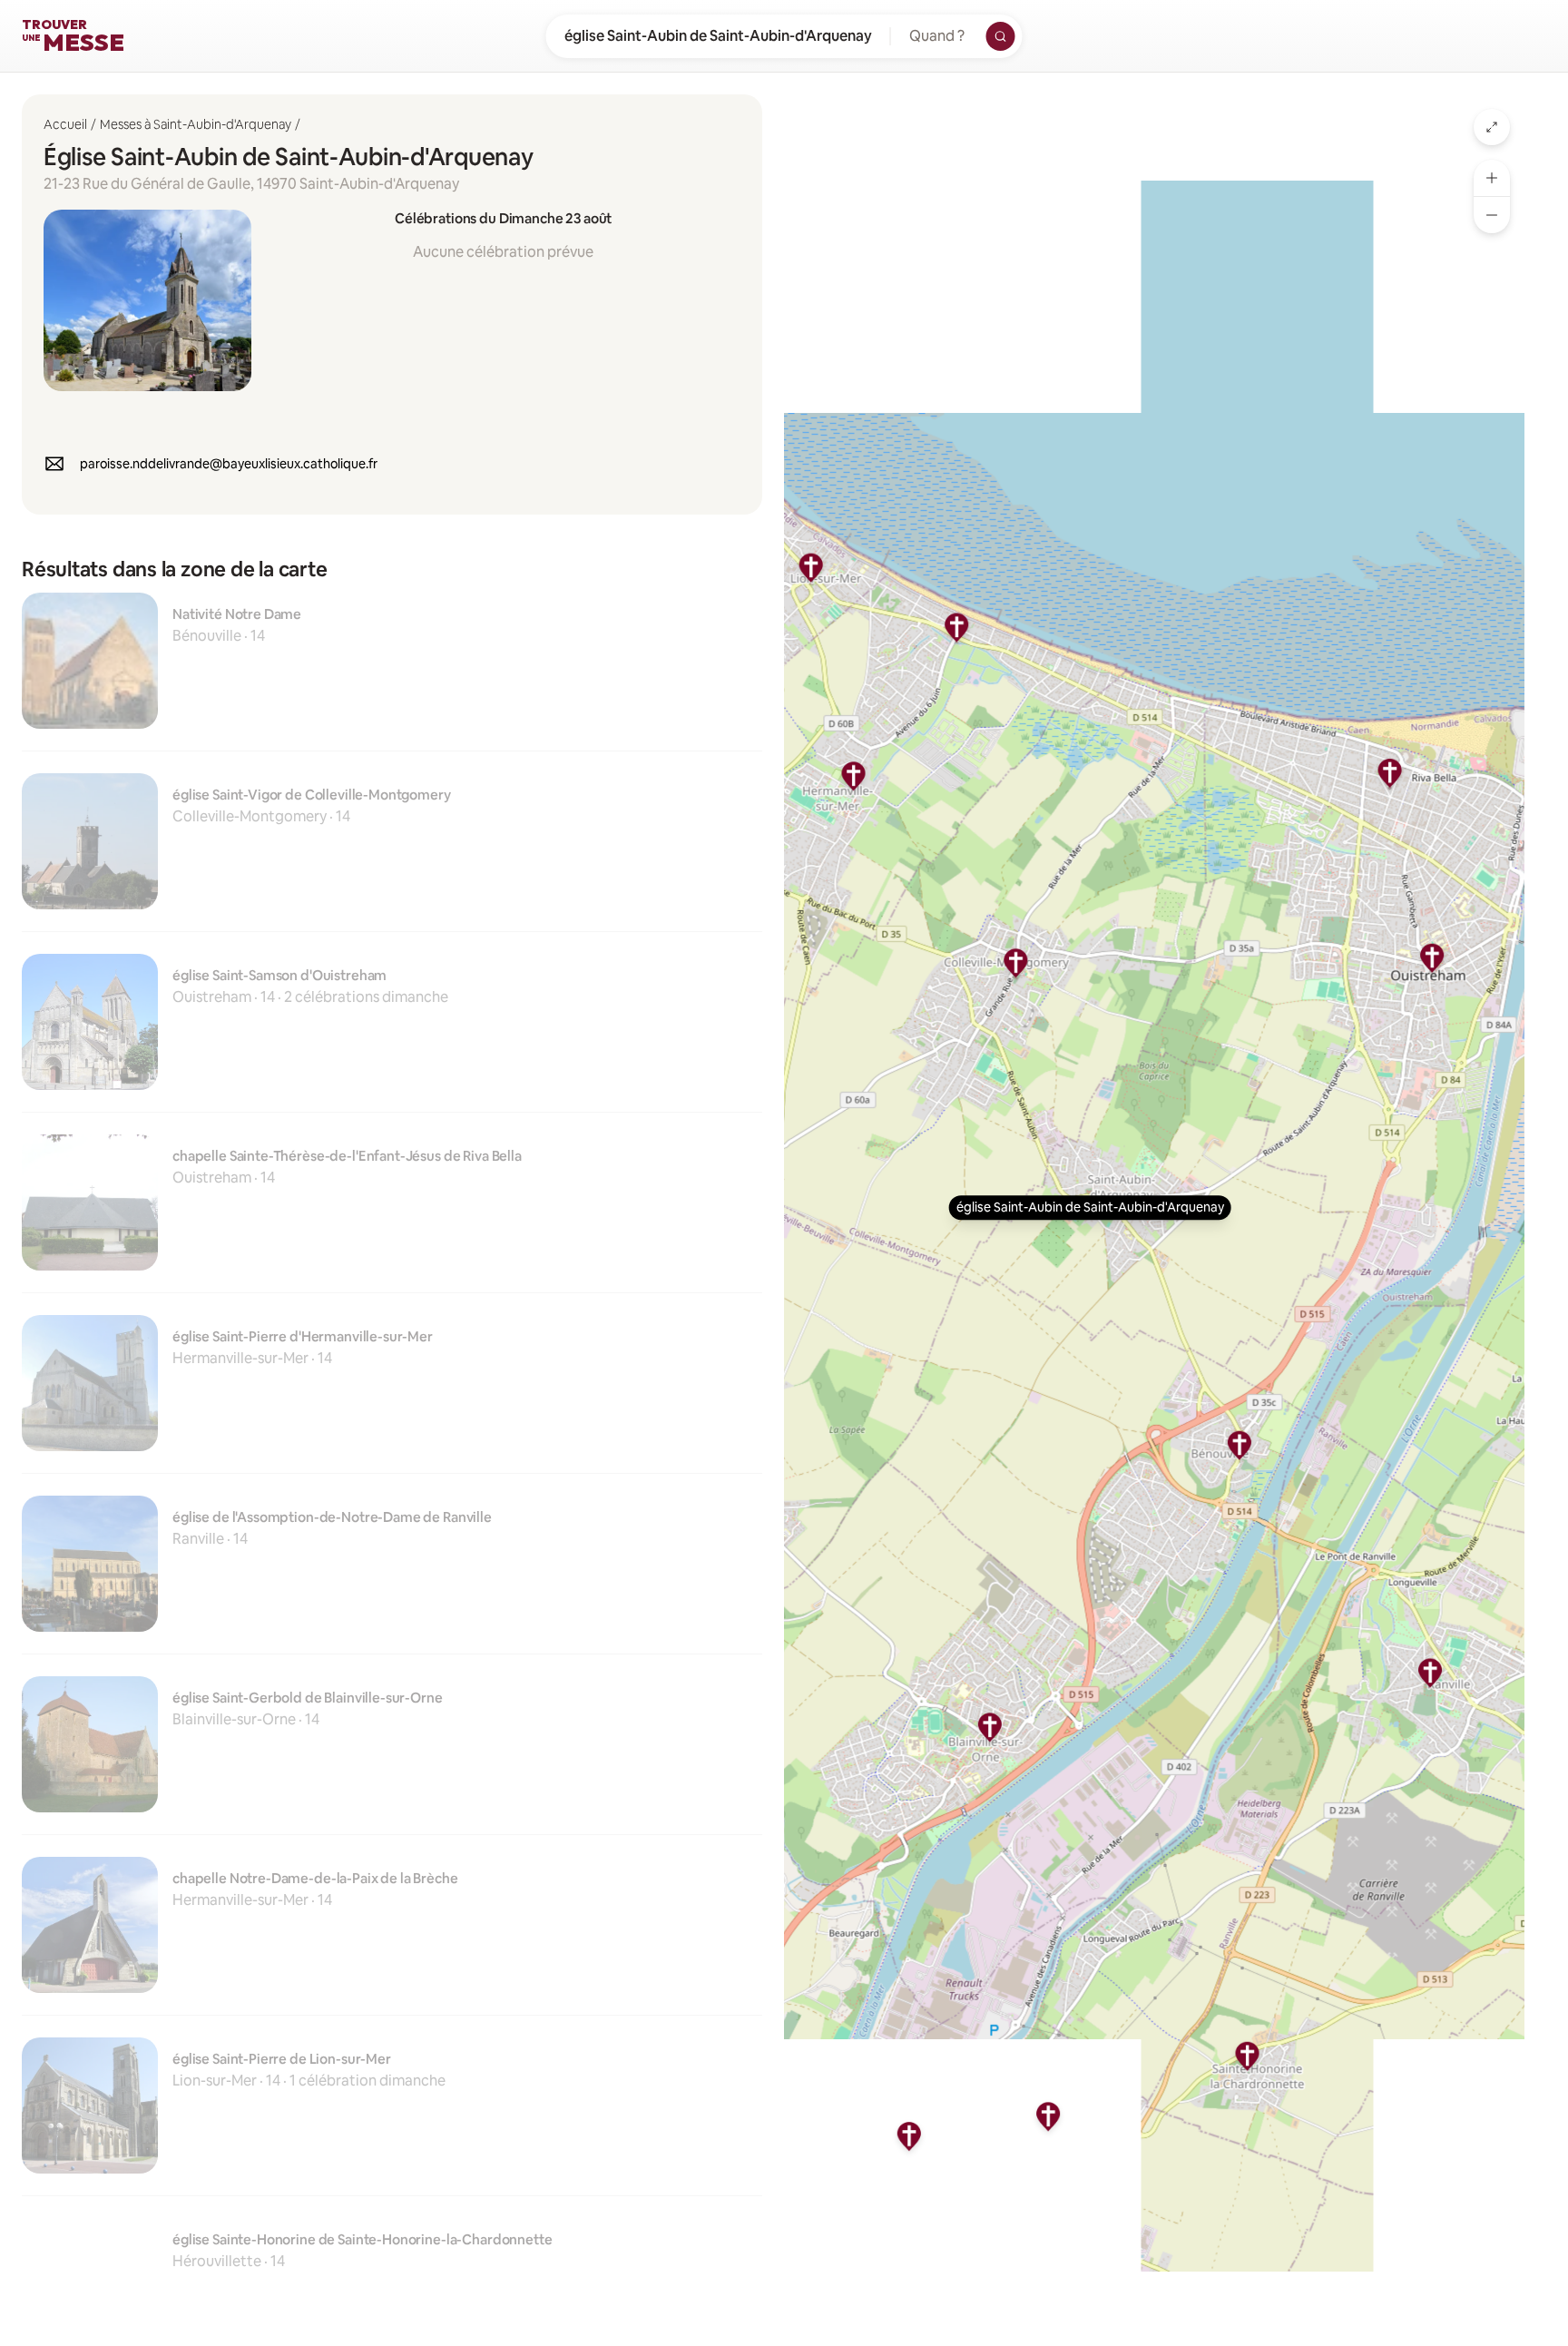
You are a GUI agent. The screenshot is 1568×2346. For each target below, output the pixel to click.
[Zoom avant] (1492, 178)
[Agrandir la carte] (1492, 127)
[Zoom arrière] (1492, 215)
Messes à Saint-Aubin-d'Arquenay (196, 124)
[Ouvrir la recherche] (1001, 36)
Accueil (65, 124)
